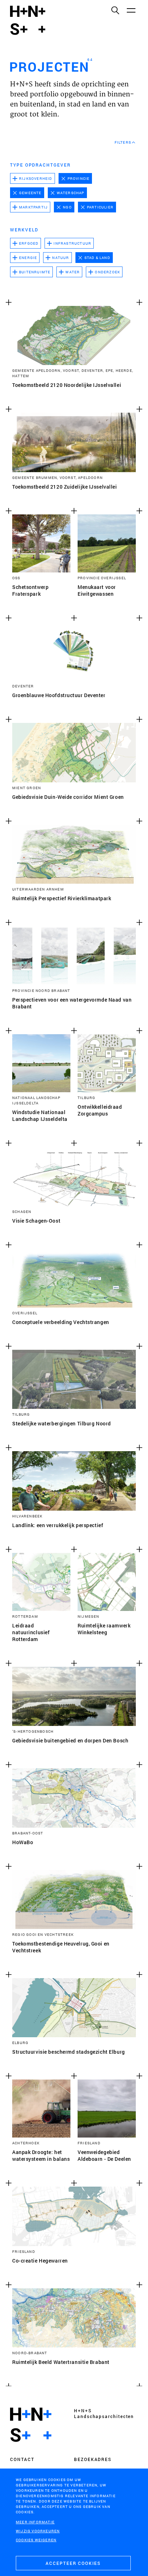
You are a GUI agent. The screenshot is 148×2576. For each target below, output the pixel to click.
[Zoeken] (115, 10)
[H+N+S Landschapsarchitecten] (31, 2425)
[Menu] (131, 10)
